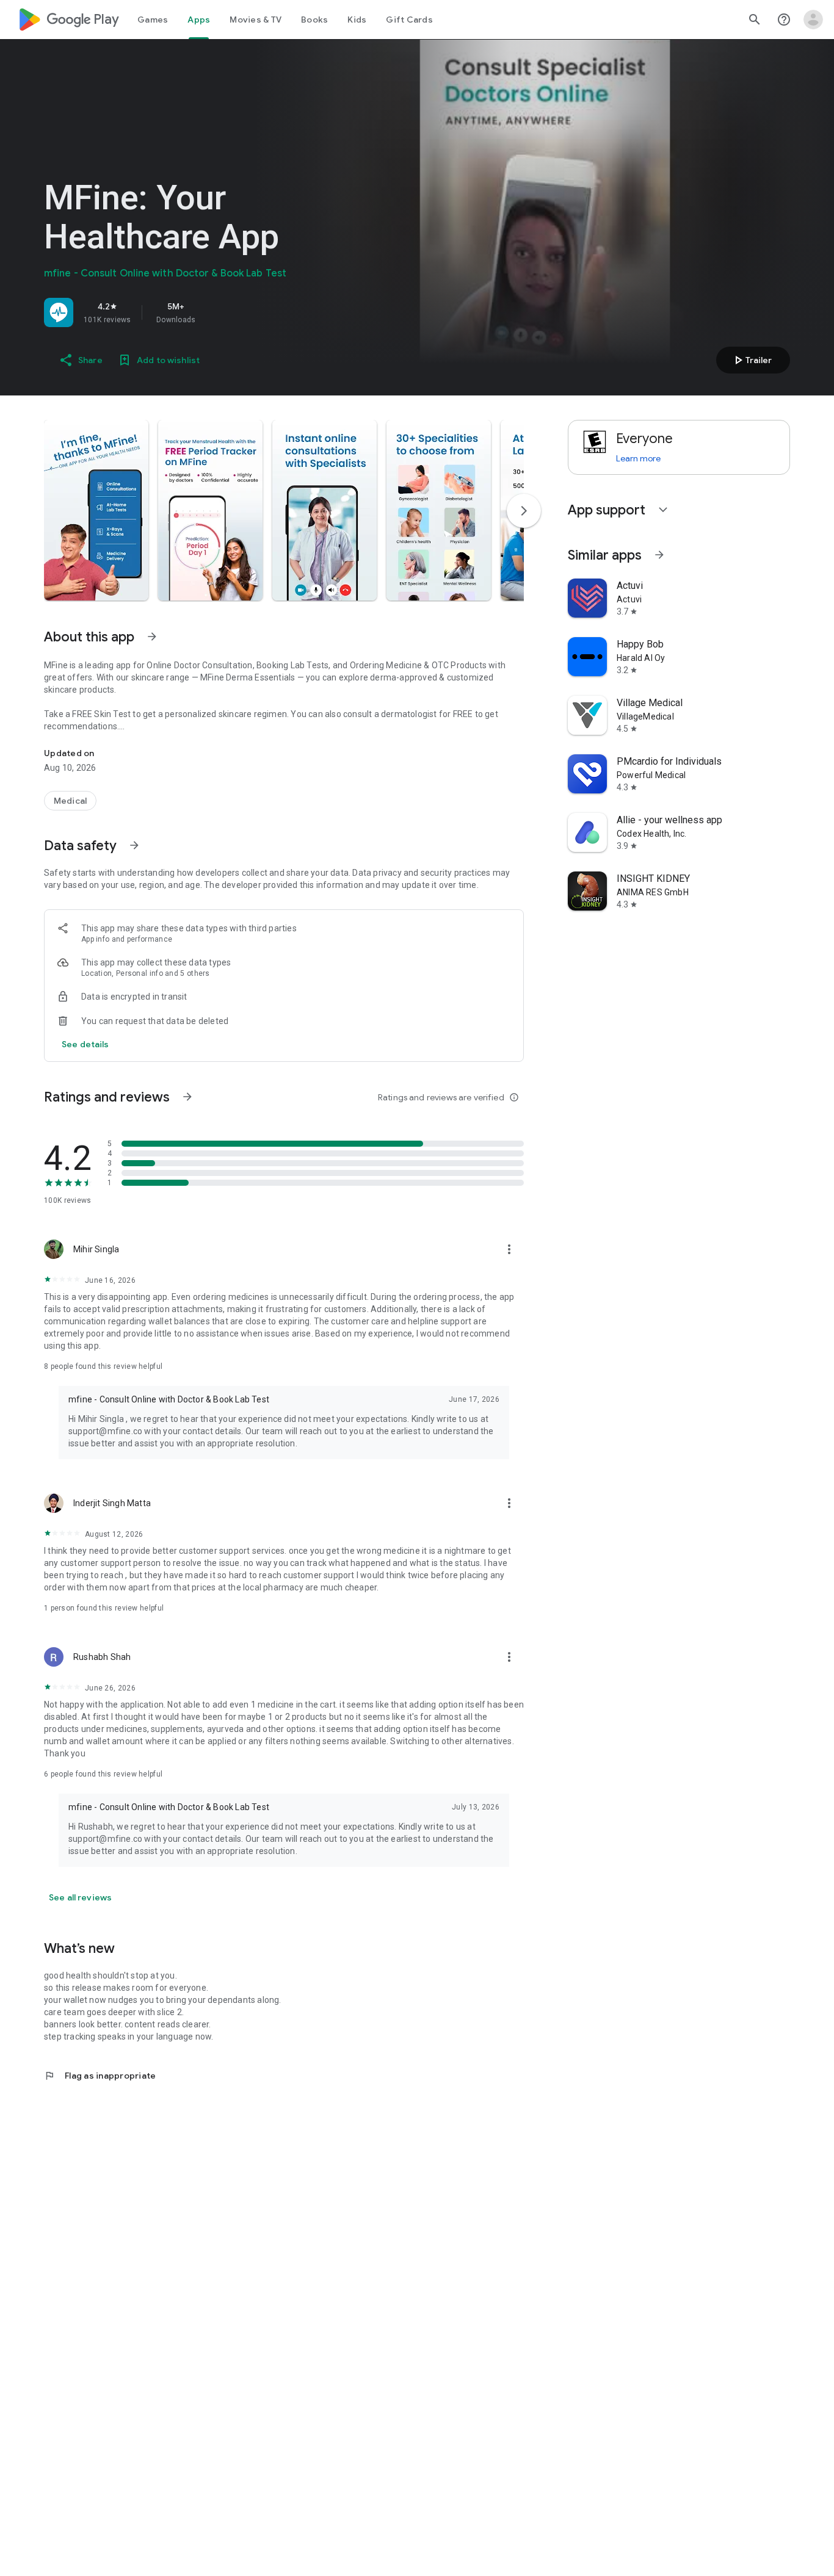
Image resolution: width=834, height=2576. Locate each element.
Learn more (638, 458)
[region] (215, 312)
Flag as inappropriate (100, 2076)
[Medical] (70, 801)
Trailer (751, 360)
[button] (96, 510)
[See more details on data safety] (85, 1044)
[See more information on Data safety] (134, 845)
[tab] (153, 20)
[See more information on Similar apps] (659, 555)
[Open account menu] (813, 20)
